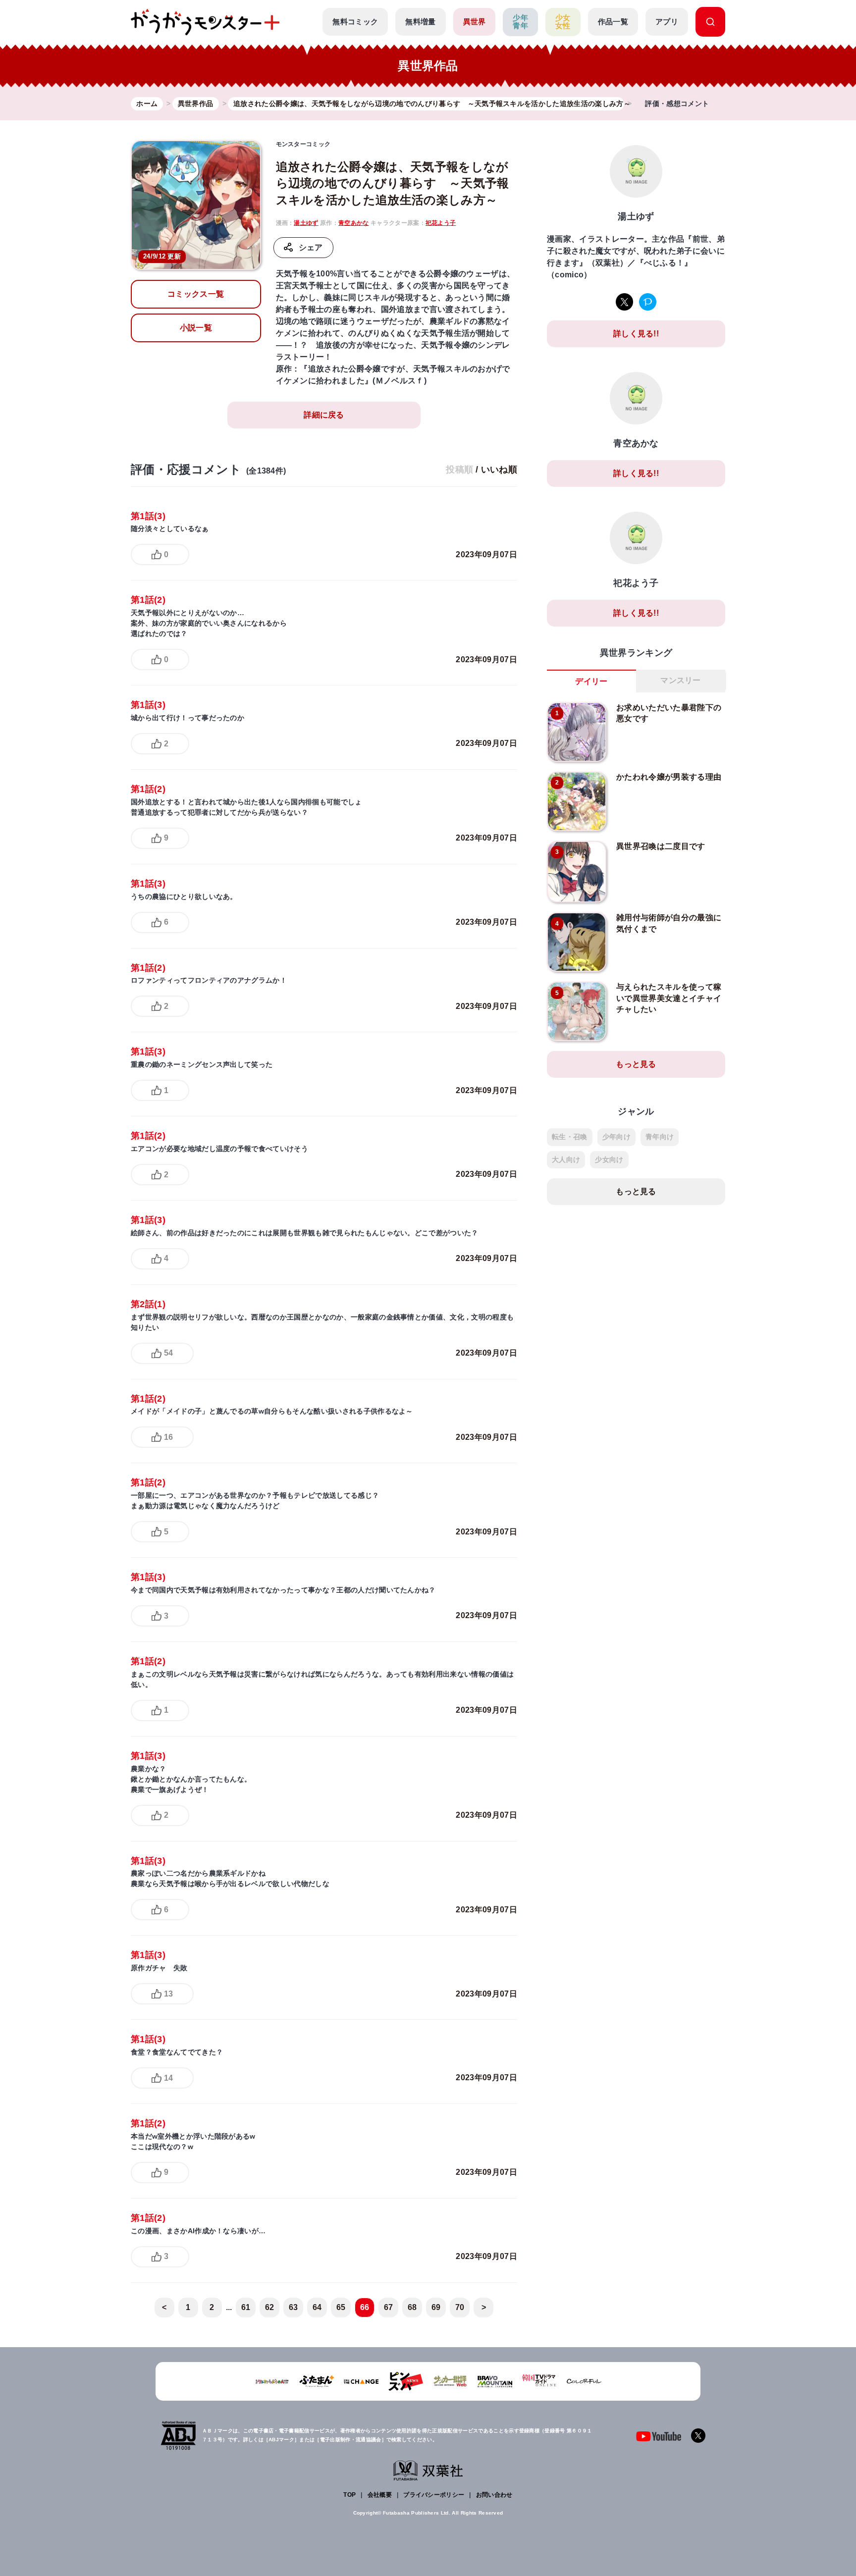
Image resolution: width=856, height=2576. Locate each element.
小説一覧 (196, 328)
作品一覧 (613, 22)
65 (341, 2307)
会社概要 (380, 2495)
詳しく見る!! (636, 334)
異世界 (475, 22)
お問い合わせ (494, 2495)
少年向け (616, 1137)
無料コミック (355, 22)
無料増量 (420, 22)
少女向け (609, 1159)
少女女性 (563, 22)
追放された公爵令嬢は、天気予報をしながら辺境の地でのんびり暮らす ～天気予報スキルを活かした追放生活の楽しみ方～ (393, 183)
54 (168, 1353)
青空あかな (354, 223)
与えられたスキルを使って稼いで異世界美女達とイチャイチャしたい (669, 998)
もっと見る (636, 1064)
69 (436, 2307)
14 (168, 2078)
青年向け (660, 1137)
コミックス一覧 (196, 294)
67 (389, 2307)
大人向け (566, 1159)
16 (168, 1437)
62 (270, 2307)
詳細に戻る (324, 415)
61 (246, 2307)
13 (168, 1994)
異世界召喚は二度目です (661, 846)
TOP (349, 2495)
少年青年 (520, 22)
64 (317, 2307)
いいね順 (499, 470)
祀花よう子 (441, 223)
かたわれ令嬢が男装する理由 (669, 777)
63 (294, 2307)
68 (412, 2307)
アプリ (667, 22)
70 (460, 2307)
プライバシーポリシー (434, 2495)
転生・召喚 (570, 1137)
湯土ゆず (306, 223)
